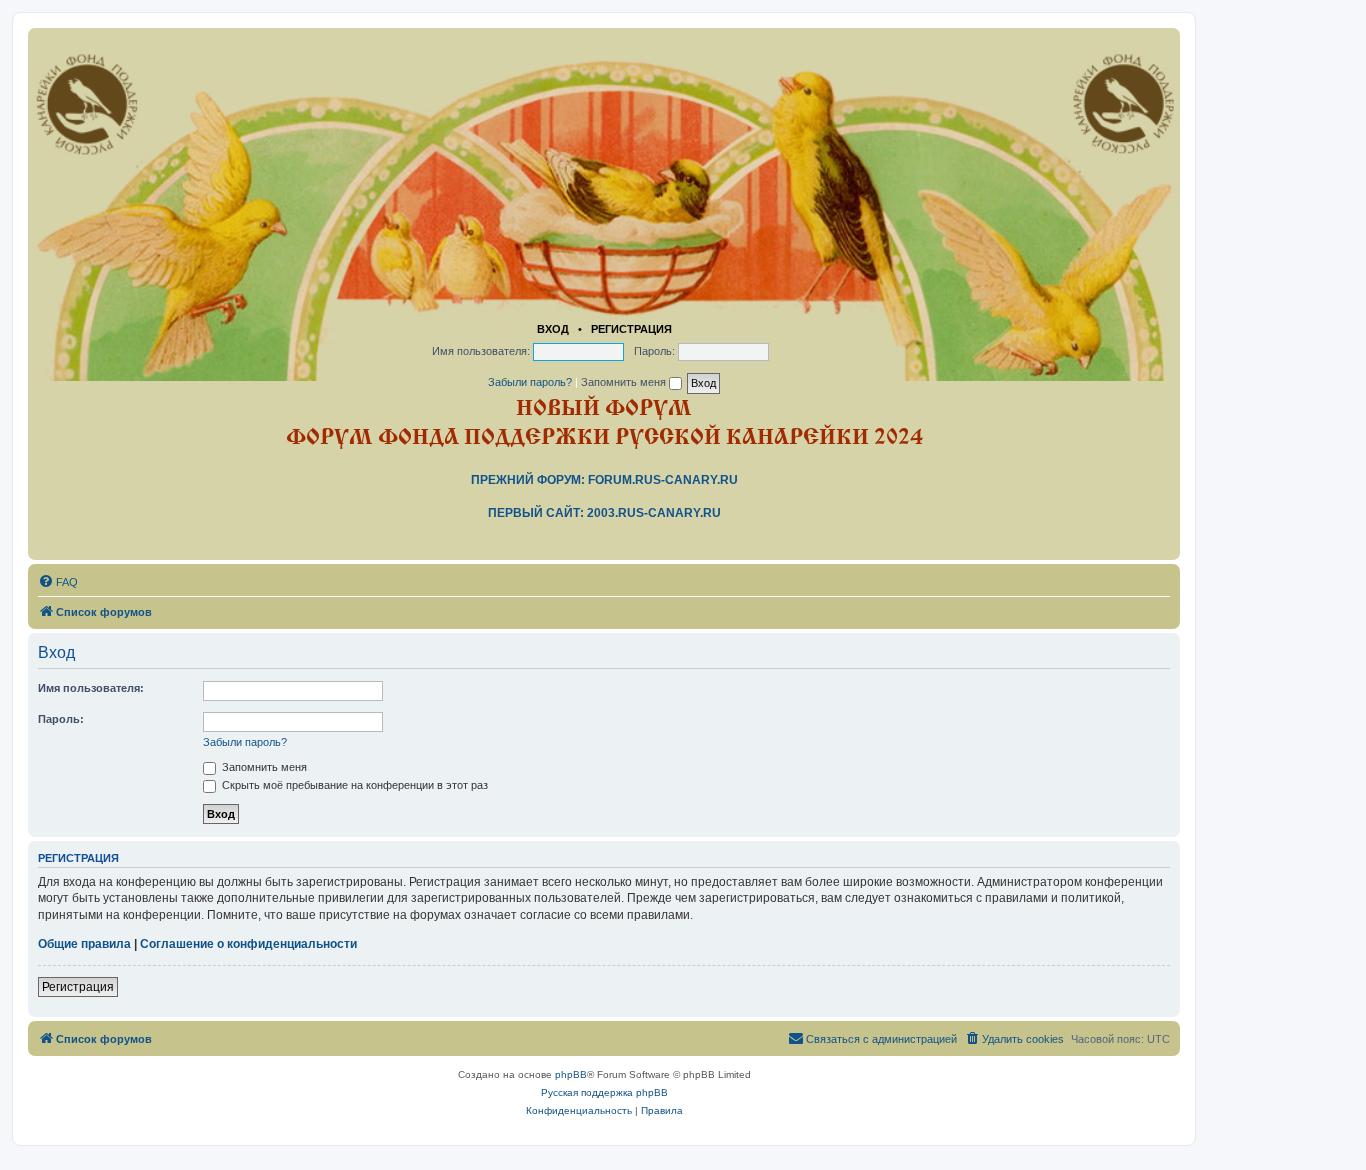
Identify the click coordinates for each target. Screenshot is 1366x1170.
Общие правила (84, 944)
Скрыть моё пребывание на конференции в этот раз (353, 785)
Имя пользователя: (91, 688)
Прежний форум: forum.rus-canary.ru (604, 480)
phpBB (571, 1074)
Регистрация (631, 329)
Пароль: (61, 719)
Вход (553, 329)
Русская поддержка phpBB (604, 1092)
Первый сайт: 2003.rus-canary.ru (604, 513)
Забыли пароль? (530, 382)
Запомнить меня (625, 382)
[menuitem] (58, 582)
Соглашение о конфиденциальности (248, 944)
